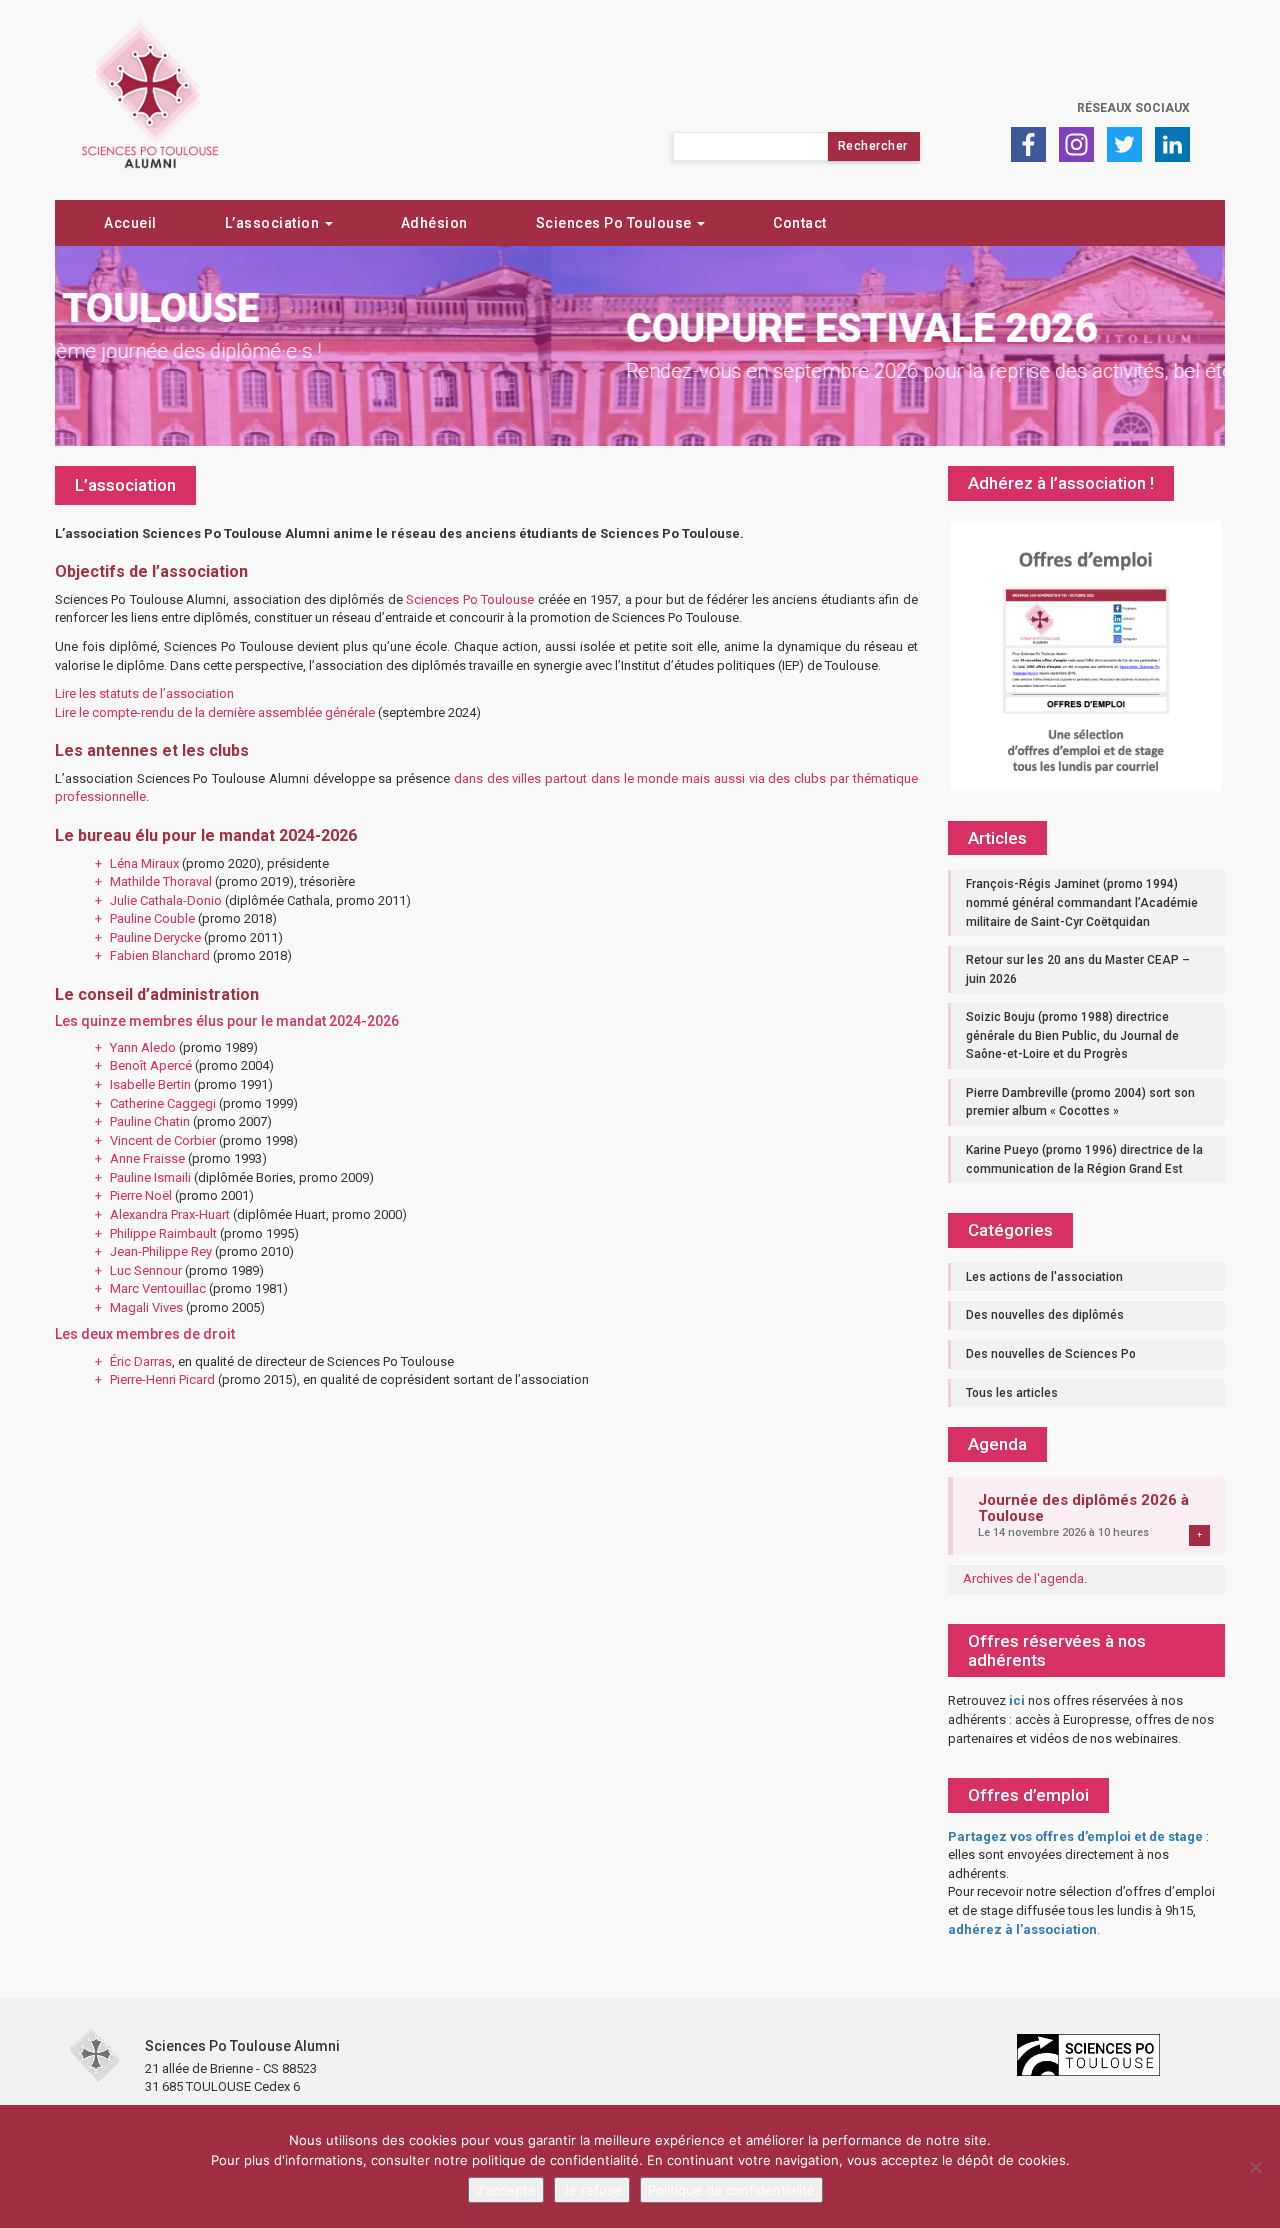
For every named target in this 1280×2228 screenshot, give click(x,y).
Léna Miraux (144, 863)
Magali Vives (146, 1307)
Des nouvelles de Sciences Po (1051, 1354)
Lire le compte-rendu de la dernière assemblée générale (215, 712)
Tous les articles (1012, 1393)
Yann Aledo (143, 1047)
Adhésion (434, 223)
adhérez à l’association (1022, 1929)
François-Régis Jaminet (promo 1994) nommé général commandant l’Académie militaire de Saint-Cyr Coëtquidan (1082, 902)
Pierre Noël (141, 1195)
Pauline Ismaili (150, 1177)
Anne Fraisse (147, 1158)
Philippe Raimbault (163, 1233)
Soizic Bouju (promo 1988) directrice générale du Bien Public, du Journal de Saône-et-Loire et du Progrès (1072, 1035)
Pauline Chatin (150, 1121)
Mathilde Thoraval (161, 881)
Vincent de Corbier (163, 1140)
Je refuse (592, 2190)
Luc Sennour (146, 1270)
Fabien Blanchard (160, 955)
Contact (800, 223)
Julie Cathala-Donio (166, 900)
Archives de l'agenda (1023, 1578)
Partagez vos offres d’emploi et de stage (1075, 1836)
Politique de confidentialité (731, 2190)
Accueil (130, 223)
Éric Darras (141, 1361)
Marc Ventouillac (158, 1288)
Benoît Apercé (151, 1065)
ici (1017, 1700)
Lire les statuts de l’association (144, 693)
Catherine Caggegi (163, 1103)
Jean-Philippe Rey (161, 1251)
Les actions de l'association (1044, 1277)
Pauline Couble (152, 918)
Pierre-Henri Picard (162, 1379)
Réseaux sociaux (1133, 108)
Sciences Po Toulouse (616, 223)
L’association (274, 223)
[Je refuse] (1255, 2167)
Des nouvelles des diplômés (1045, 1315)
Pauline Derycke (155, 937)
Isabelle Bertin (150, 1084)
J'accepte (506, 2190)
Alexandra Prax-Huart (170, 1214)
